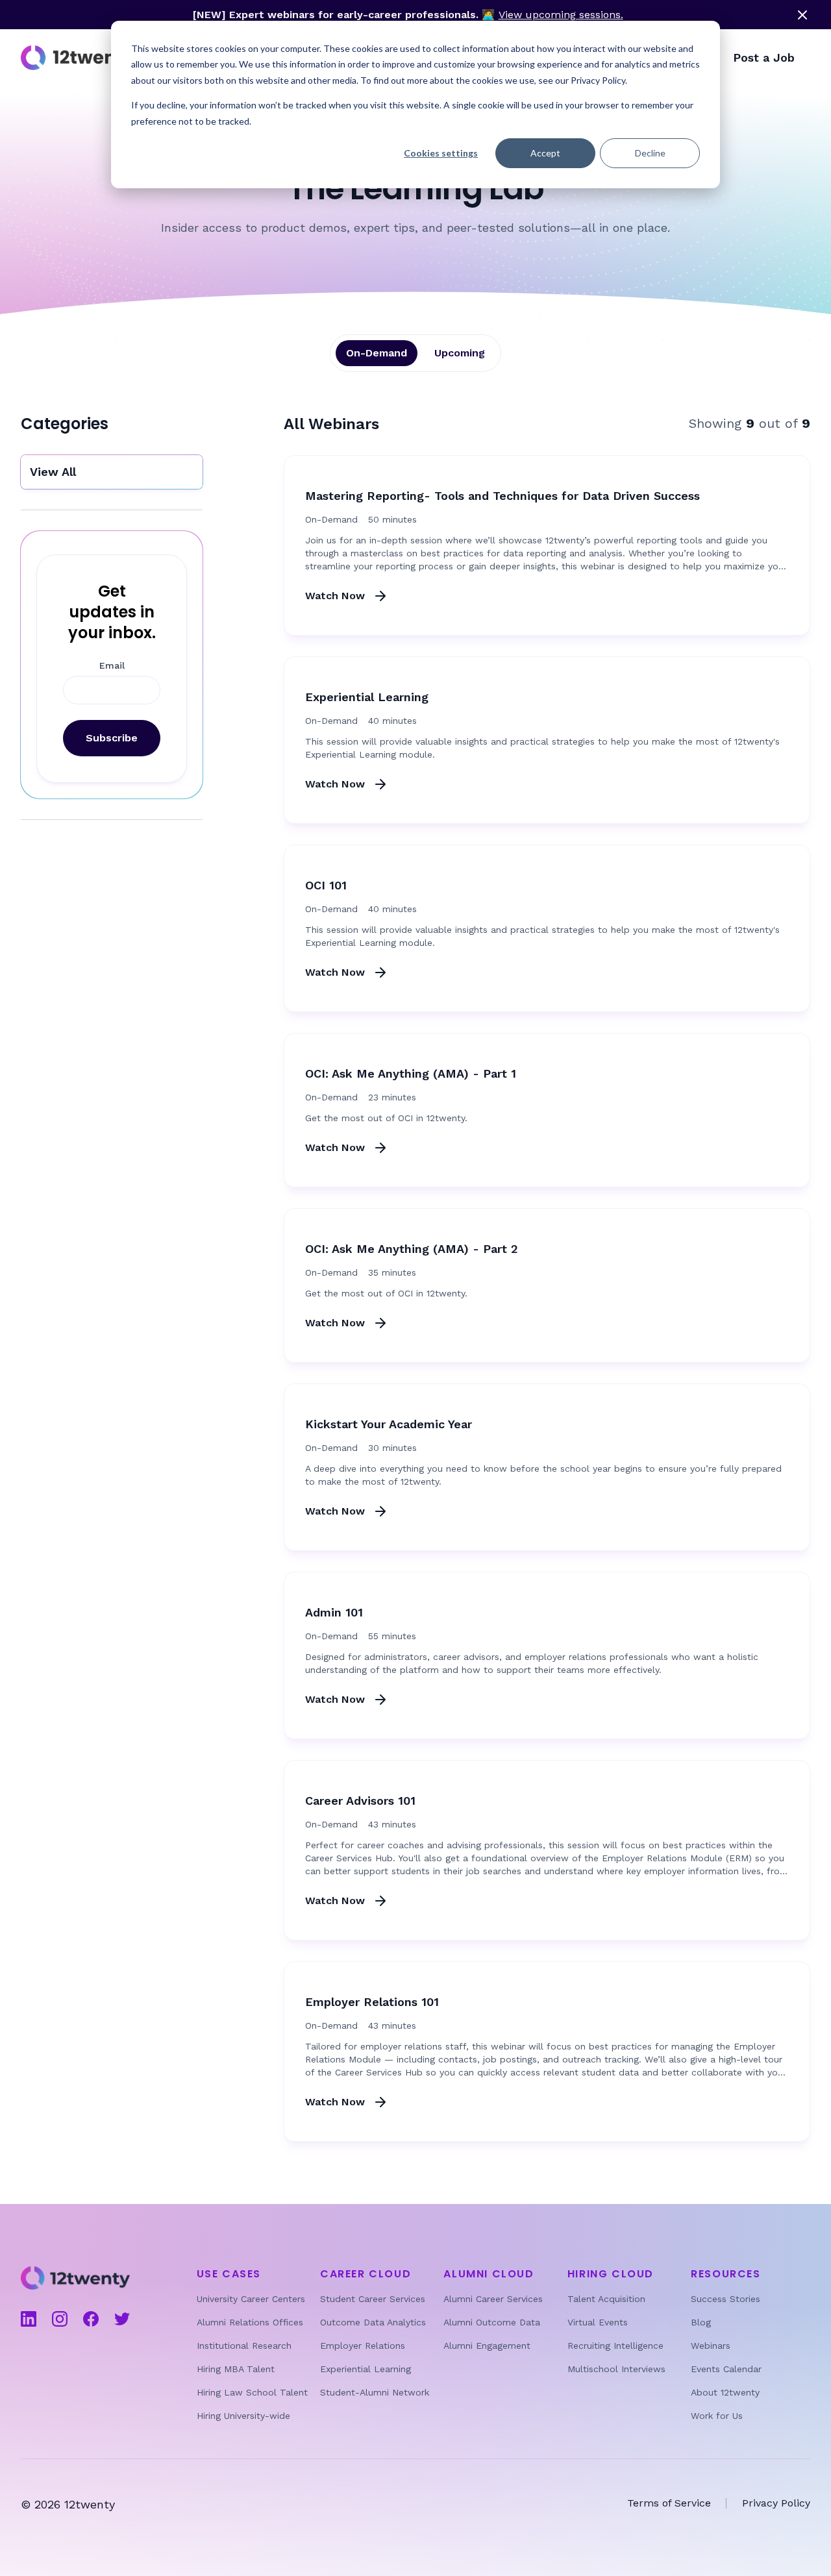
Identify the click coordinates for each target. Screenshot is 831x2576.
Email (112, 665)
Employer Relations (363, 2346)
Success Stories (726, 2299)
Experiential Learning (366, 2369)
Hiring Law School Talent (252, 2392)
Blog (701, 2322)
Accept (545, 153)
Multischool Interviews (616, 2369)
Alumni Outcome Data (492, 2322)
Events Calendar (726, 2369)
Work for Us (717, 2416)
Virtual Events (598, 2322)
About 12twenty (725, 2392)
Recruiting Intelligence (615, 2346)
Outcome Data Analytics (373, 2322)
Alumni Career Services (493, 2299)
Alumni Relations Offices (250, 2322)
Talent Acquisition (606, 2299)
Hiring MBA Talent (236, 2369)
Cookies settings (441, 153)
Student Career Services (373, 2299)
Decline (650, 153)
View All (53, 472)
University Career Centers (251, 2299)
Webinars (711, 2346)
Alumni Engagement (487, 2346)
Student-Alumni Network (375, 2392)
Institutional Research (244, 2346)
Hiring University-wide (243, 2416)
